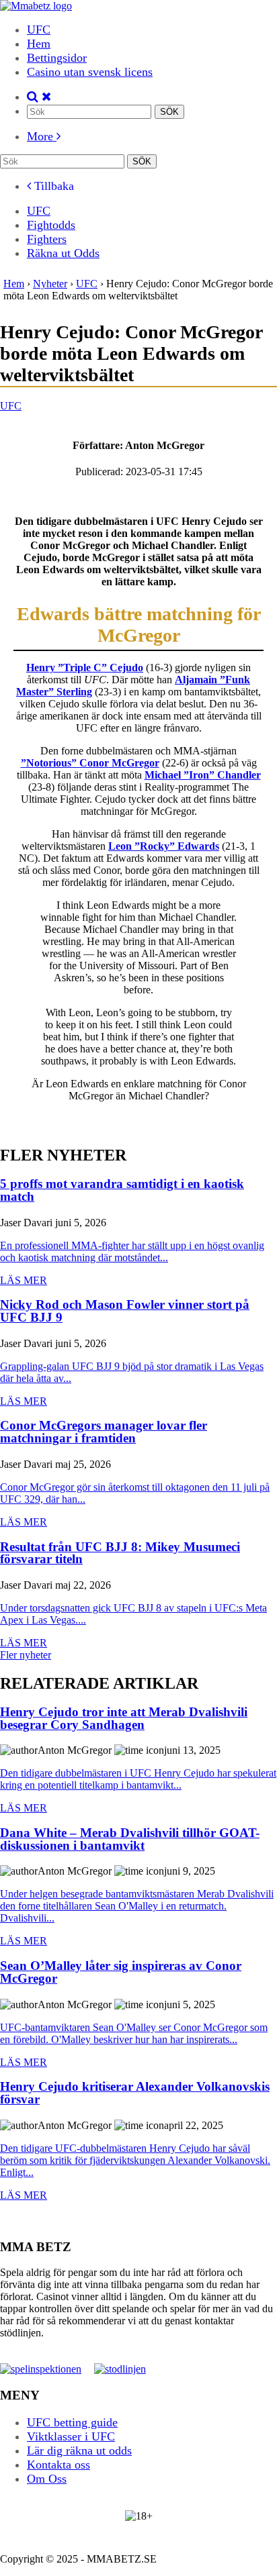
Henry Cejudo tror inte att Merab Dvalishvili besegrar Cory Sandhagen (124, 1719)
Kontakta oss (58, 2465)
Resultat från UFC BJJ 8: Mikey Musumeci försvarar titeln (120, 1553)
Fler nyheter (26, 1655)
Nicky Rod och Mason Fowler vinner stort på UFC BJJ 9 (125, 1311)
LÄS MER (24, 1280)
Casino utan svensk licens (90, 72)
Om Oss (47, 2479)
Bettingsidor (57, 58)
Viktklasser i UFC (71, 2436)
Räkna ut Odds (63, 253)
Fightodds (51, 225)
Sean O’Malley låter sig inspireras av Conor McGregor (121, 1972)
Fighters (47, 239)
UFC (39, 30)
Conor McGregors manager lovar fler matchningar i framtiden (104, 1432)
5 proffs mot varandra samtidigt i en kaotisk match (122, 1190)
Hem (39, 44)
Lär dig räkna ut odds (79, 2450)
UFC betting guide (72, 2422)
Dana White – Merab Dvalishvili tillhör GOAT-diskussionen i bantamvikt (130, 1839)
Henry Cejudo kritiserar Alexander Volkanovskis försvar (135, 2093)
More (42, 136)
